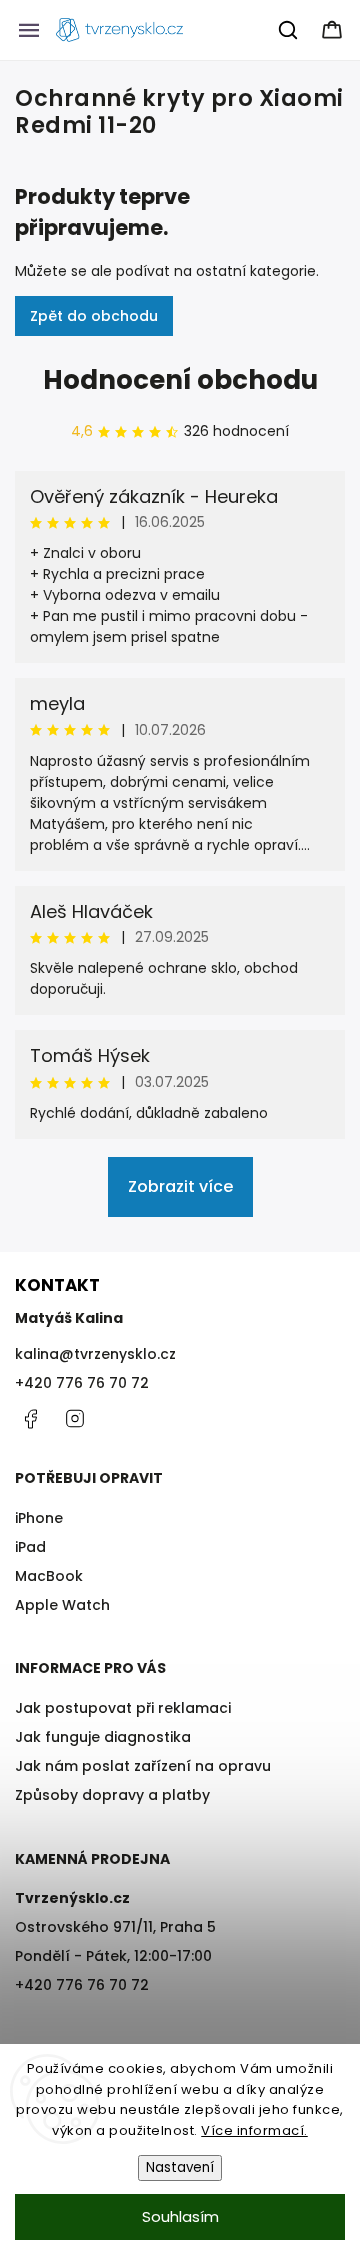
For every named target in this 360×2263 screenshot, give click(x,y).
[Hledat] (289, 30)
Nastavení (180, 2167)
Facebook (30, 1419)
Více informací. (254, 2130)
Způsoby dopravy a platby (112, 1795)
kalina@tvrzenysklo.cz (95, 1354)
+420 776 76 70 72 (82, 1383)
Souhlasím (180, 2216)
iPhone (39, 1518)
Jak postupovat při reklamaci (123, 1708)
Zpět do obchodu (94, 316)
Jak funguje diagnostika (103, 1737)
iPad (30, 1547)
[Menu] (29, 30)
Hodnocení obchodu (180, 380)
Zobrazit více (180, 1186)
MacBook (49, 1576)
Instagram (75, 1419)
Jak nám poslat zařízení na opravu (143, 1766)
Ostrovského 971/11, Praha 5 (115, 1927)
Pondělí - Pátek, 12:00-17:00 (113, 1956)
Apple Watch (62, 1605)
